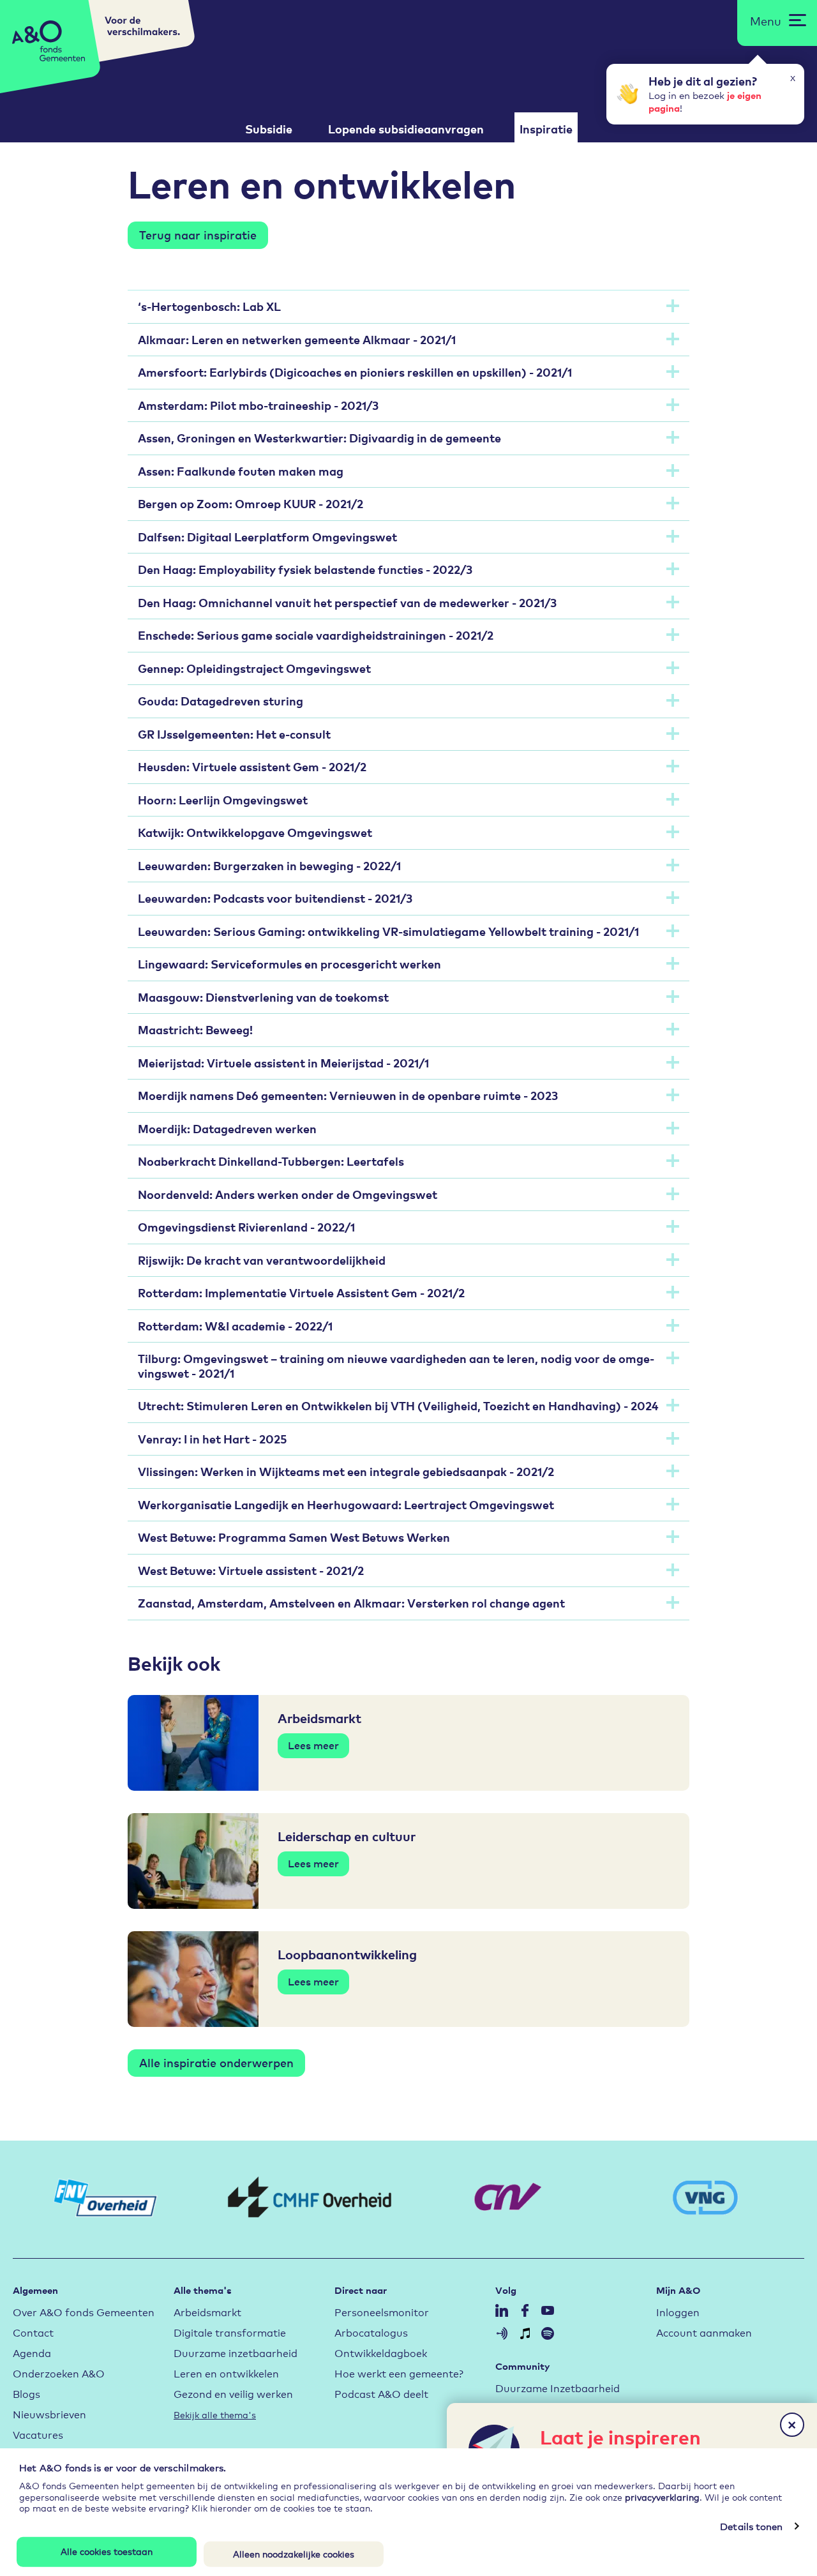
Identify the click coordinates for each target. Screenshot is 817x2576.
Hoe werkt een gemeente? (399, 2373)
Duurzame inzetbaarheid (236, 2352)
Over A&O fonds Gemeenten (84, 2311)
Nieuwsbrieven (49, 2414)
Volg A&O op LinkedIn (502, 2310)
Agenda (32, 2352)
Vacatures (38, 2434)
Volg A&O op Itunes (525, 2333)
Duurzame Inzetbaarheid (558, 2387)
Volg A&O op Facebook (525, 2310)
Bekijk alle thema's (215, 2414)
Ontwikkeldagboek (381, 2352)
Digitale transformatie (230, 2332)
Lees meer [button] (313, 1745)
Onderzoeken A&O (59, 2373)
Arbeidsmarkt (207, 2311)
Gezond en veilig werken (233, 2393)
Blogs (26, 2393)
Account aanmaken (704, 2332)
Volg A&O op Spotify (548, 2333)
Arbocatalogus (371, 2332)
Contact (33, 2332)
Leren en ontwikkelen (226, 2373)
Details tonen (751, 2526)
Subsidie (269, 129)
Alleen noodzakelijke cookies (294, 2553)
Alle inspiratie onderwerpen (216, 2062)
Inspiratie (546, 129)
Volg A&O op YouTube (548, 2310)
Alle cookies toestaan (107, 2551)
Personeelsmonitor (382, 2311)
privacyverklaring (662, 2496)
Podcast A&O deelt (381, 2393)
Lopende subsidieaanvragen (406, 129)
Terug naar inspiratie (198, 234)
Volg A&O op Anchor (502, 2333)
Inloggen (678, 2311)
